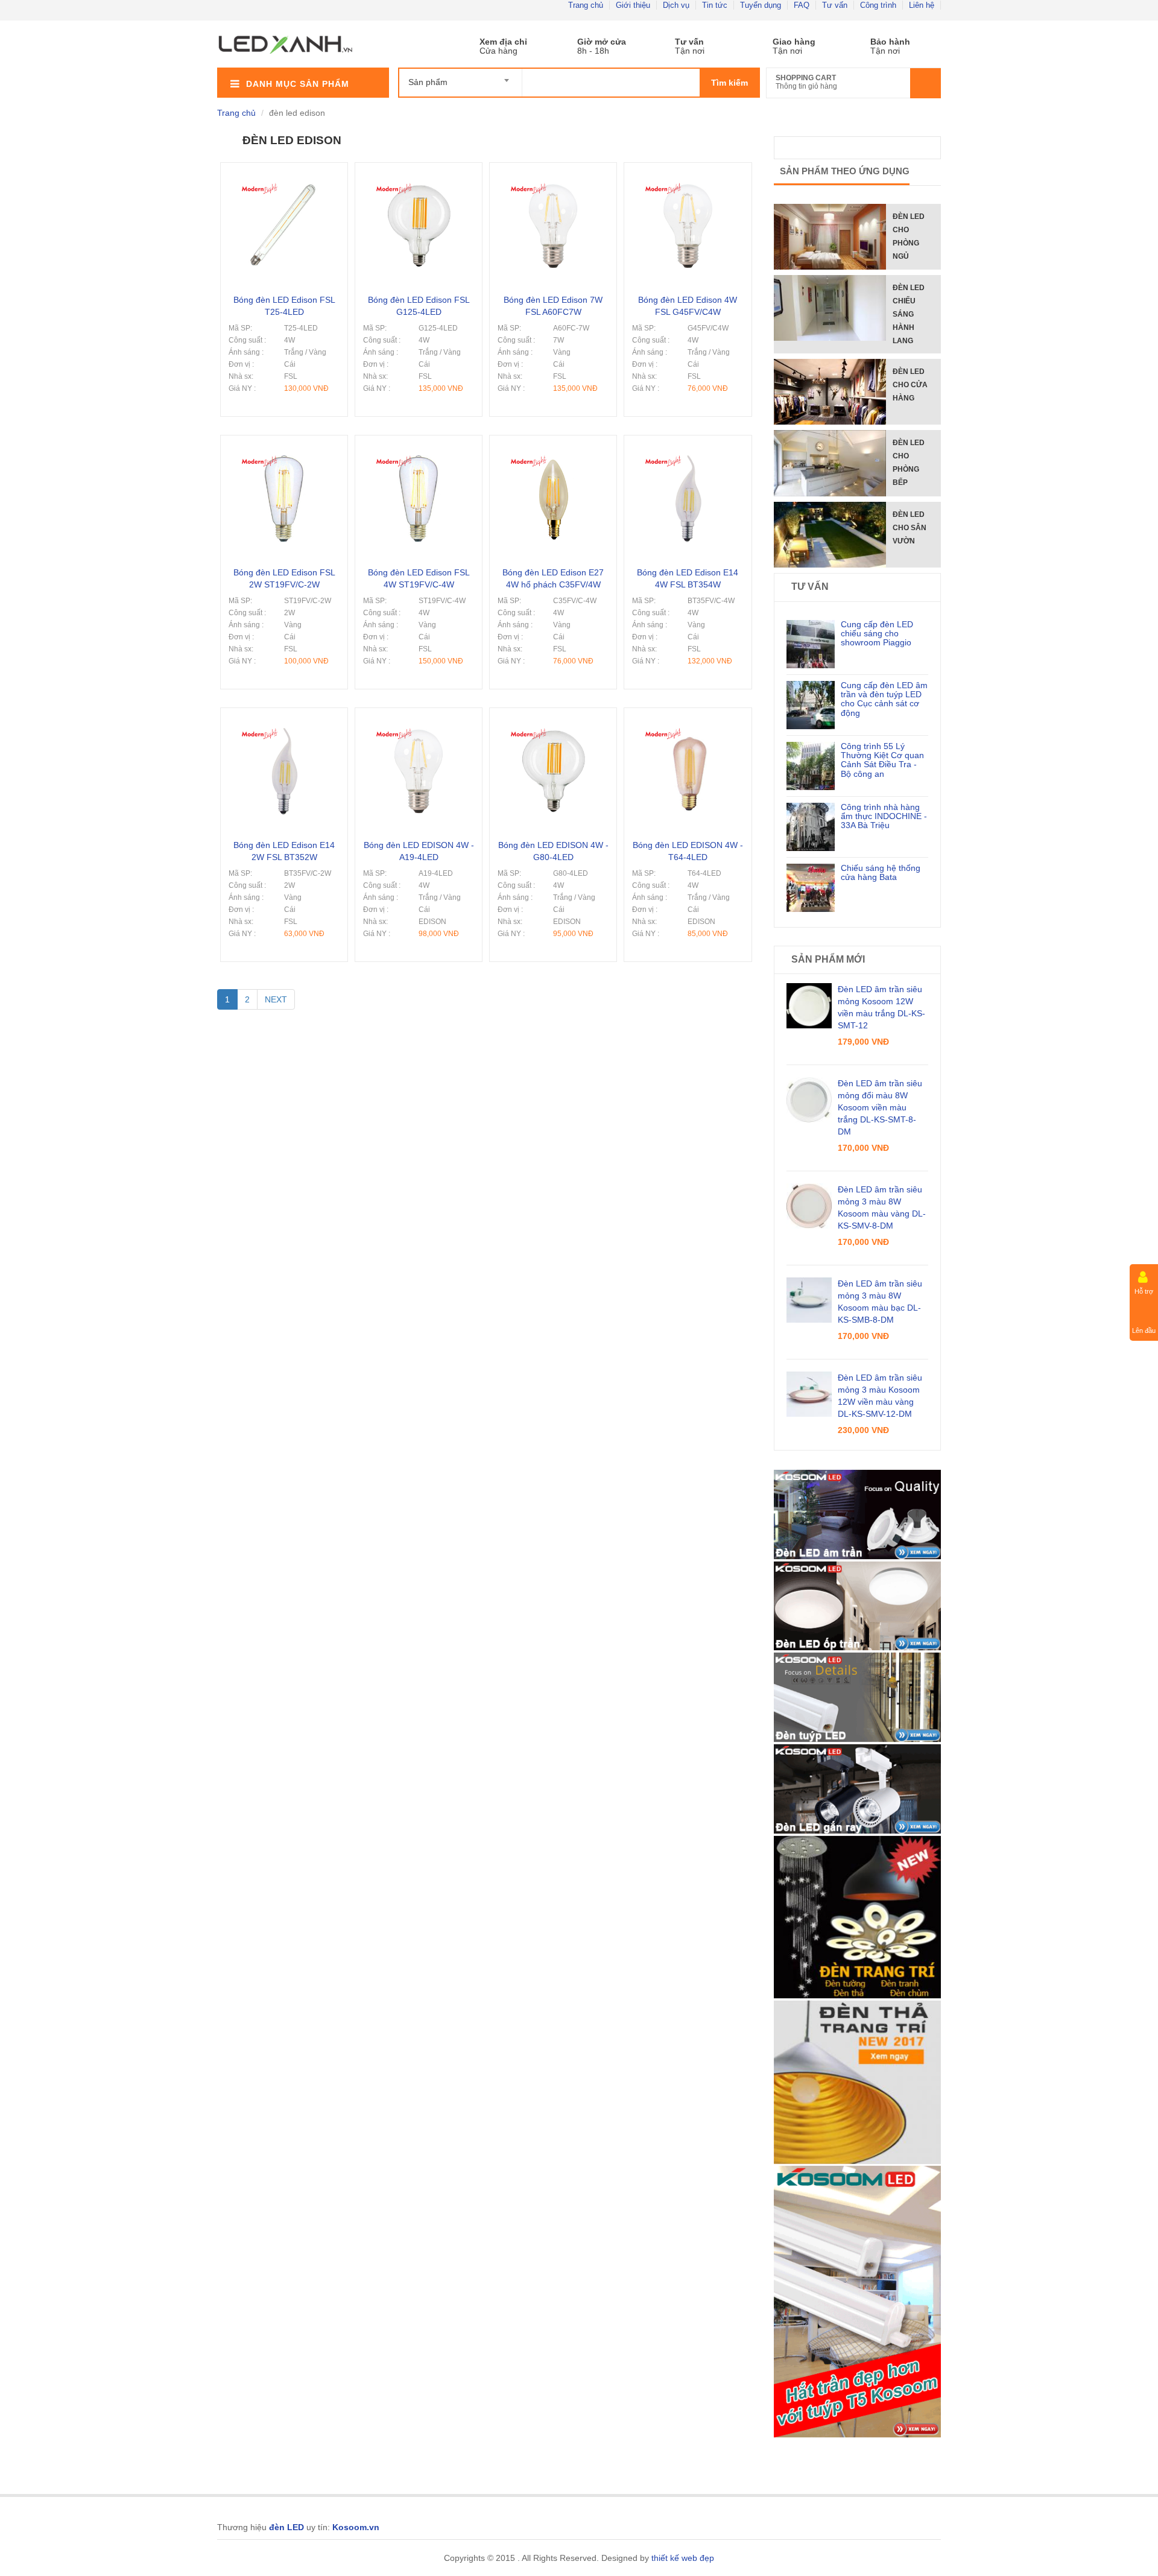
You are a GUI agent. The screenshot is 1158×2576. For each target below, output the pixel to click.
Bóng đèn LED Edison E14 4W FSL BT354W (688, 578)
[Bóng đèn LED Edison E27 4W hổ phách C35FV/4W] (553, 449)
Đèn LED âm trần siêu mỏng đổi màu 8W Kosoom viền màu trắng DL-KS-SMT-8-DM (880, 1107)
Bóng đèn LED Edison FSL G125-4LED (419, 306)
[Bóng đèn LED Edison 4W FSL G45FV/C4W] (688, 177)
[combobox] (460, 77)
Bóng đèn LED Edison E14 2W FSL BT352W (284, 851)
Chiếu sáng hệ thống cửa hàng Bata (881, 872)
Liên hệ (922, 5)
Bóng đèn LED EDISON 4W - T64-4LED (688, 851)
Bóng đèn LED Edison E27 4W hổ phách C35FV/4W (553, 578)
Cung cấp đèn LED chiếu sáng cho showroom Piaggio (877, 634)
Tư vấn (835, 5)
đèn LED (286, 2527)
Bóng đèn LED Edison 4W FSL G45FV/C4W (688, 306)
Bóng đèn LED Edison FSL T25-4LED (284, 306)
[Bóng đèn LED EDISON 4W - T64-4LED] (688, 722)
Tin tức (715, 5)
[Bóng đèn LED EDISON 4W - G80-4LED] (553, 722)
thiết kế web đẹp (683, 2558)
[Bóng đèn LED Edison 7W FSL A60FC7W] (553, 177)
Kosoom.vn (356, 2527)
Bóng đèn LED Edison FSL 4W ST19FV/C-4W (419, 578)
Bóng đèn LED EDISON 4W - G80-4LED (553, 851)
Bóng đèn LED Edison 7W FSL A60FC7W (553, 306)
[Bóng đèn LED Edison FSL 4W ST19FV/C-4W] (419, 449)
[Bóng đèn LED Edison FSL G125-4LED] (419, 177)
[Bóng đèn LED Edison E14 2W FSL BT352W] (284, 722)
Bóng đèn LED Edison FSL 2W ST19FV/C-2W (284, 578)
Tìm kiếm (729, 83)
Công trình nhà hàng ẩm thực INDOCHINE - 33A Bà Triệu (884, 816)
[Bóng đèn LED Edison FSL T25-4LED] (284, 177)
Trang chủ (586, 5)
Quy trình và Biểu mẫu (780, 42)
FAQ (802, 5)
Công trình (878, 5)
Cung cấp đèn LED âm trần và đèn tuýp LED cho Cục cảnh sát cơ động (884, 699)
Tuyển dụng (761, 5)
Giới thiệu (633, 5)
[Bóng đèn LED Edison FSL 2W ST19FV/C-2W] (284, 449)
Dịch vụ (676, 5)
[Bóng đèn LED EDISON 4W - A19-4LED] (419, 722)
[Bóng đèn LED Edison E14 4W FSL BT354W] (688, 449)
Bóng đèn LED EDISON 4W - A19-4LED (419, 851)
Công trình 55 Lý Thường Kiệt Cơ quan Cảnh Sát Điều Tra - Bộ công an (882, 760)
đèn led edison (292, 140)
